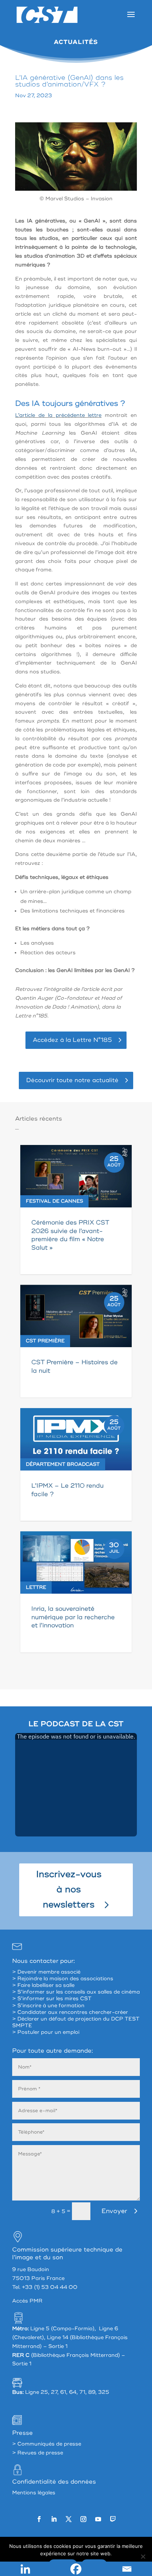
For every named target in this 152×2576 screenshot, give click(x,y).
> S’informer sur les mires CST (52, 1999)
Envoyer (114, 2211)
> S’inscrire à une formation (48, 2006)
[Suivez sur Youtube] (98, 2519)
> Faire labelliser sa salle (43, 1985)
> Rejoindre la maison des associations (63, 1979)
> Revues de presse (38, 2453)
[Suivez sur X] (69, 2519)
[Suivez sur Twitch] (113, 2519)
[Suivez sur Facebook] (39, 2519)
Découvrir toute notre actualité (72, 1080)
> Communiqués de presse (47, 2444)
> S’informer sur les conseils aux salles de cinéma (76, 1992)
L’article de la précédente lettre (58, 415)
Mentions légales (34, 2493)
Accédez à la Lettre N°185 (72, 1040)
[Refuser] (143, 2556)
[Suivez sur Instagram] (83, 2519)
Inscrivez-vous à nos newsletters (69, 1889)
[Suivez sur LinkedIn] (54, 2519)
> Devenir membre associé (46, 1972)
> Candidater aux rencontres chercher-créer (70, 2012)
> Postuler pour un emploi (46, 2032)
